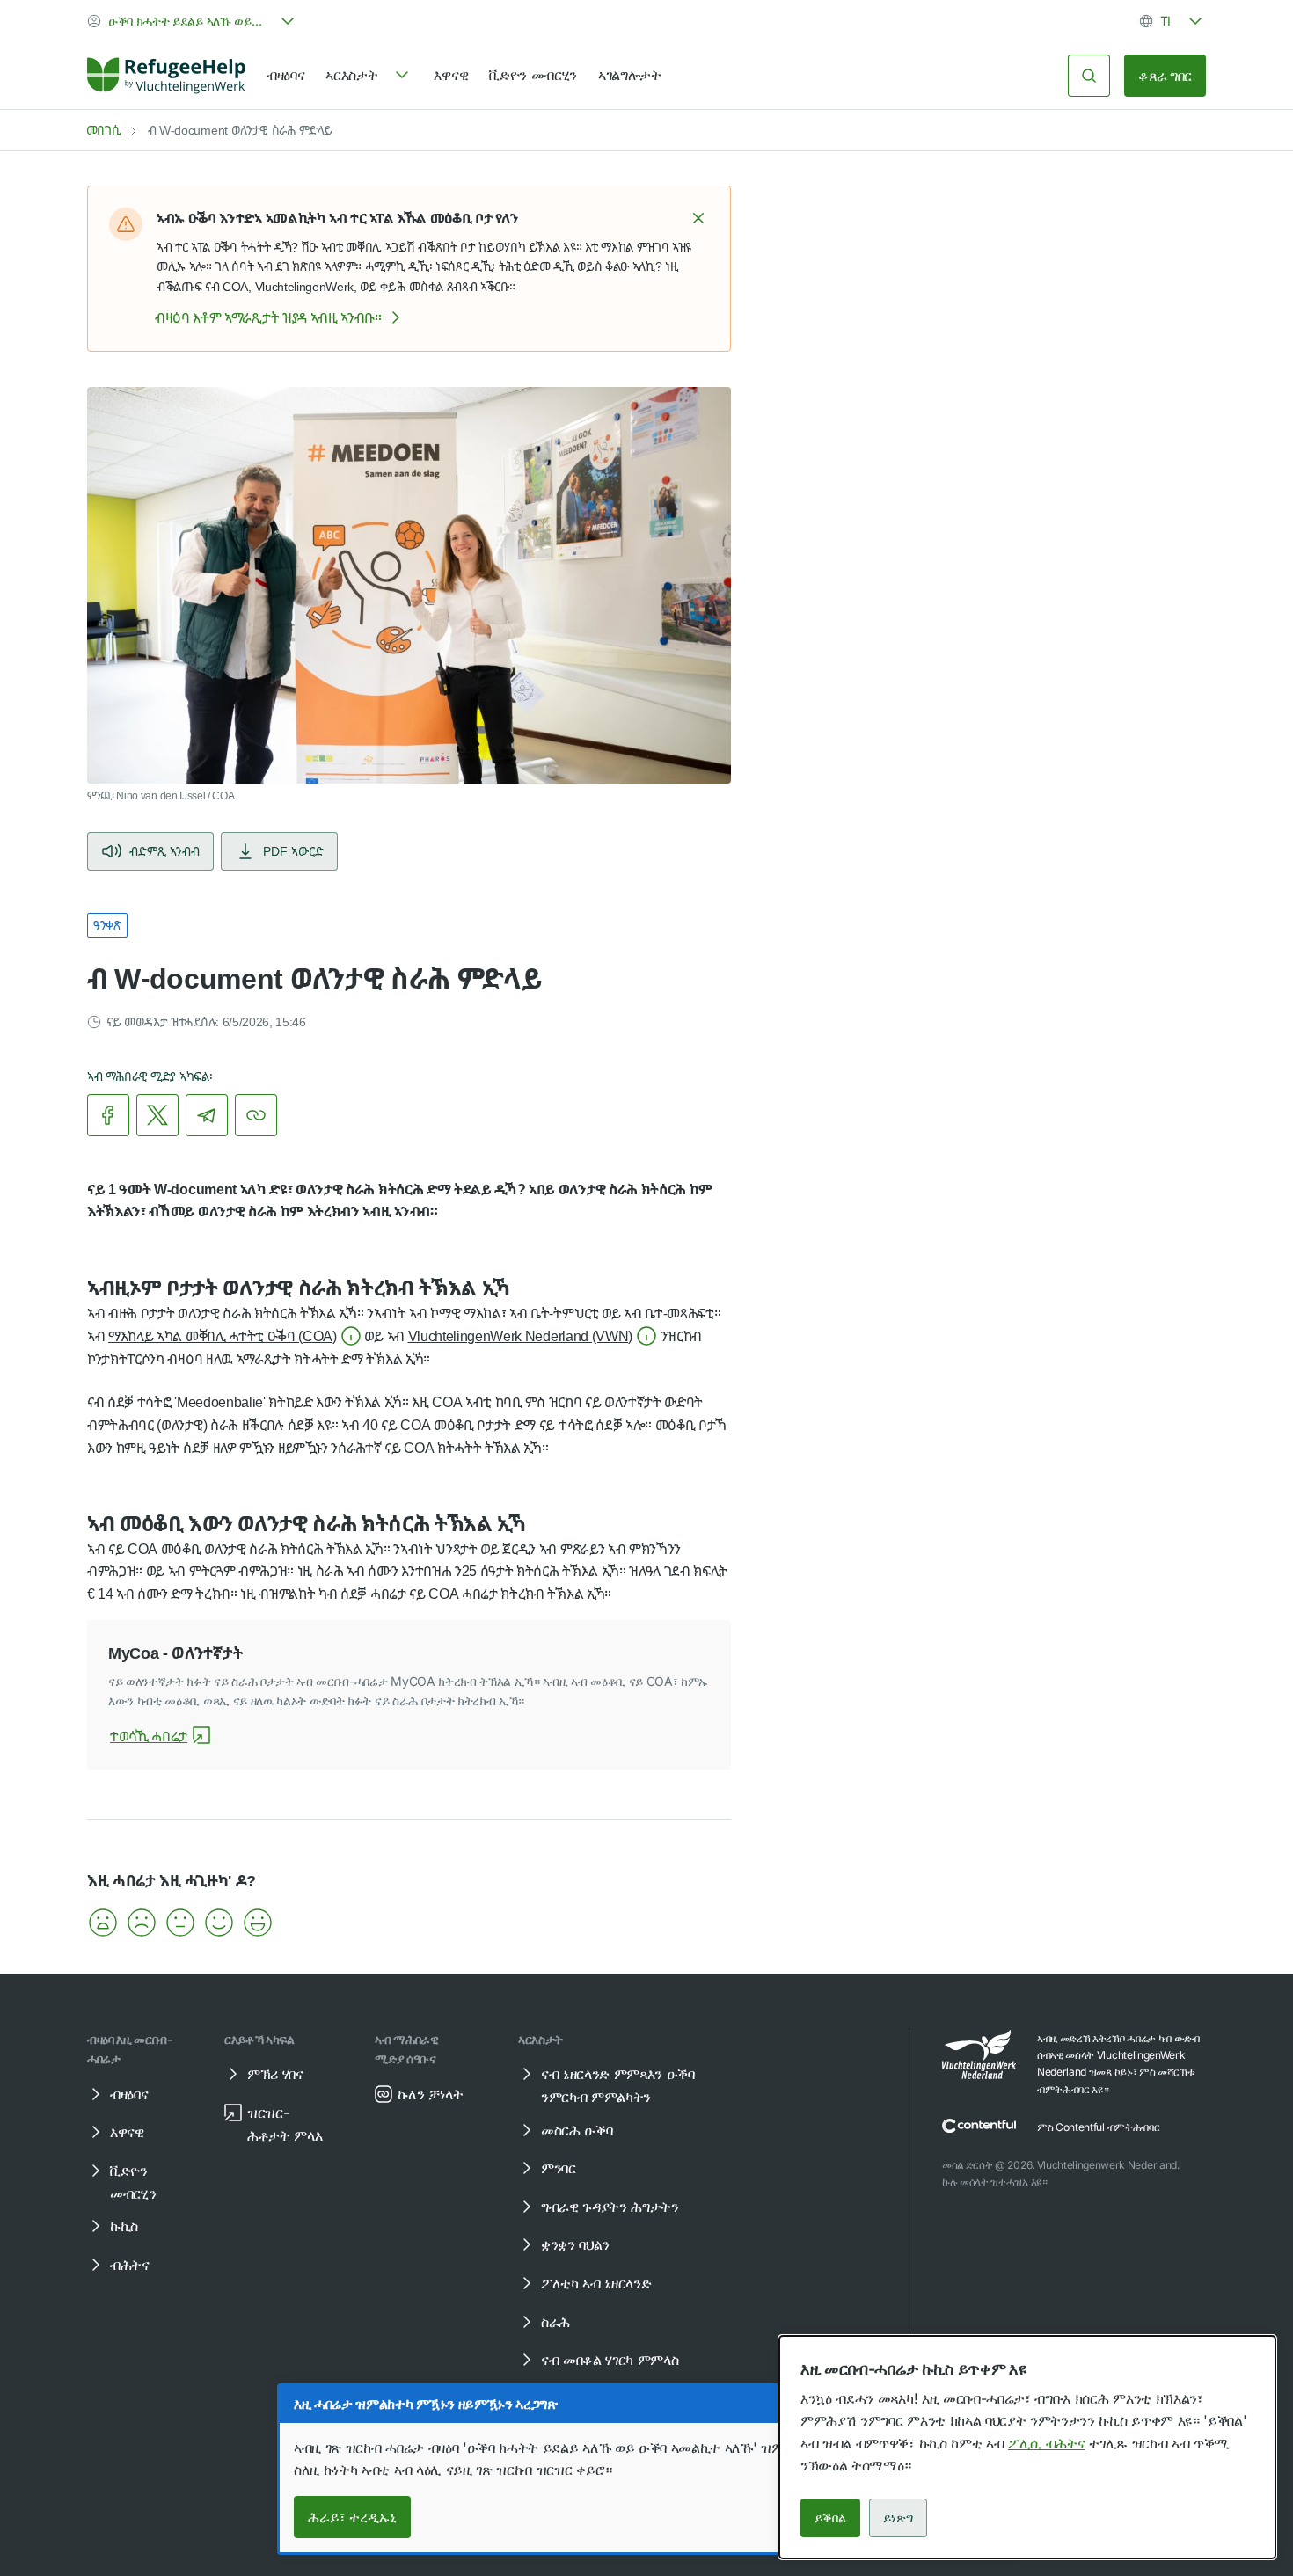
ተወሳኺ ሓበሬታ (149, 1736)
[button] (698, 218)
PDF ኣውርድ (293, 851)
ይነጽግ (898, 2518)
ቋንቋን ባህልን (575, 2244)
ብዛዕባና (285, 75)
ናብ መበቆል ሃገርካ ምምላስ (610, 2360)
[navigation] (369, 76)
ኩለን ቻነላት (430, 2094)
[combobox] (193, 21)
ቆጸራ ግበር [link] (1165, 76)
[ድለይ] (1089, 76)
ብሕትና (130, 2265)
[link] (166, 76)
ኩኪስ (124, 2226)
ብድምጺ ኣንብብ (164, 851)
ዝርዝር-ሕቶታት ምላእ (285, 2124)
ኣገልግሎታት (630, 75)
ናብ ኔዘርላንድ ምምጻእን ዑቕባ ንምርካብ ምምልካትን (618, 2085)
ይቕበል (830, 2518)
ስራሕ (555, 2322)
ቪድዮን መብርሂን (533, 75)
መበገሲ (103, 130)
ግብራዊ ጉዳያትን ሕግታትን (610, 2207)
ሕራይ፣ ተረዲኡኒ (352, 2517)
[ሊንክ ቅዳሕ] (256, 1115)
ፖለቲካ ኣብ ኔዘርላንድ (596, 2283)
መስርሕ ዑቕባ (577, 2130)
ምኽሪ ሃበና (275, 2074)
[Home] (166, 76)
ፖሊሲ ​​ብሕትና (1046, 2443)
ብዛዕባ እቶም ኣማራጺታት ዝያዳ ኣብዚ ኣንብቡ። (268, 317)
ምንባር (559, 2168)
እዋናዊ (451, 75)
